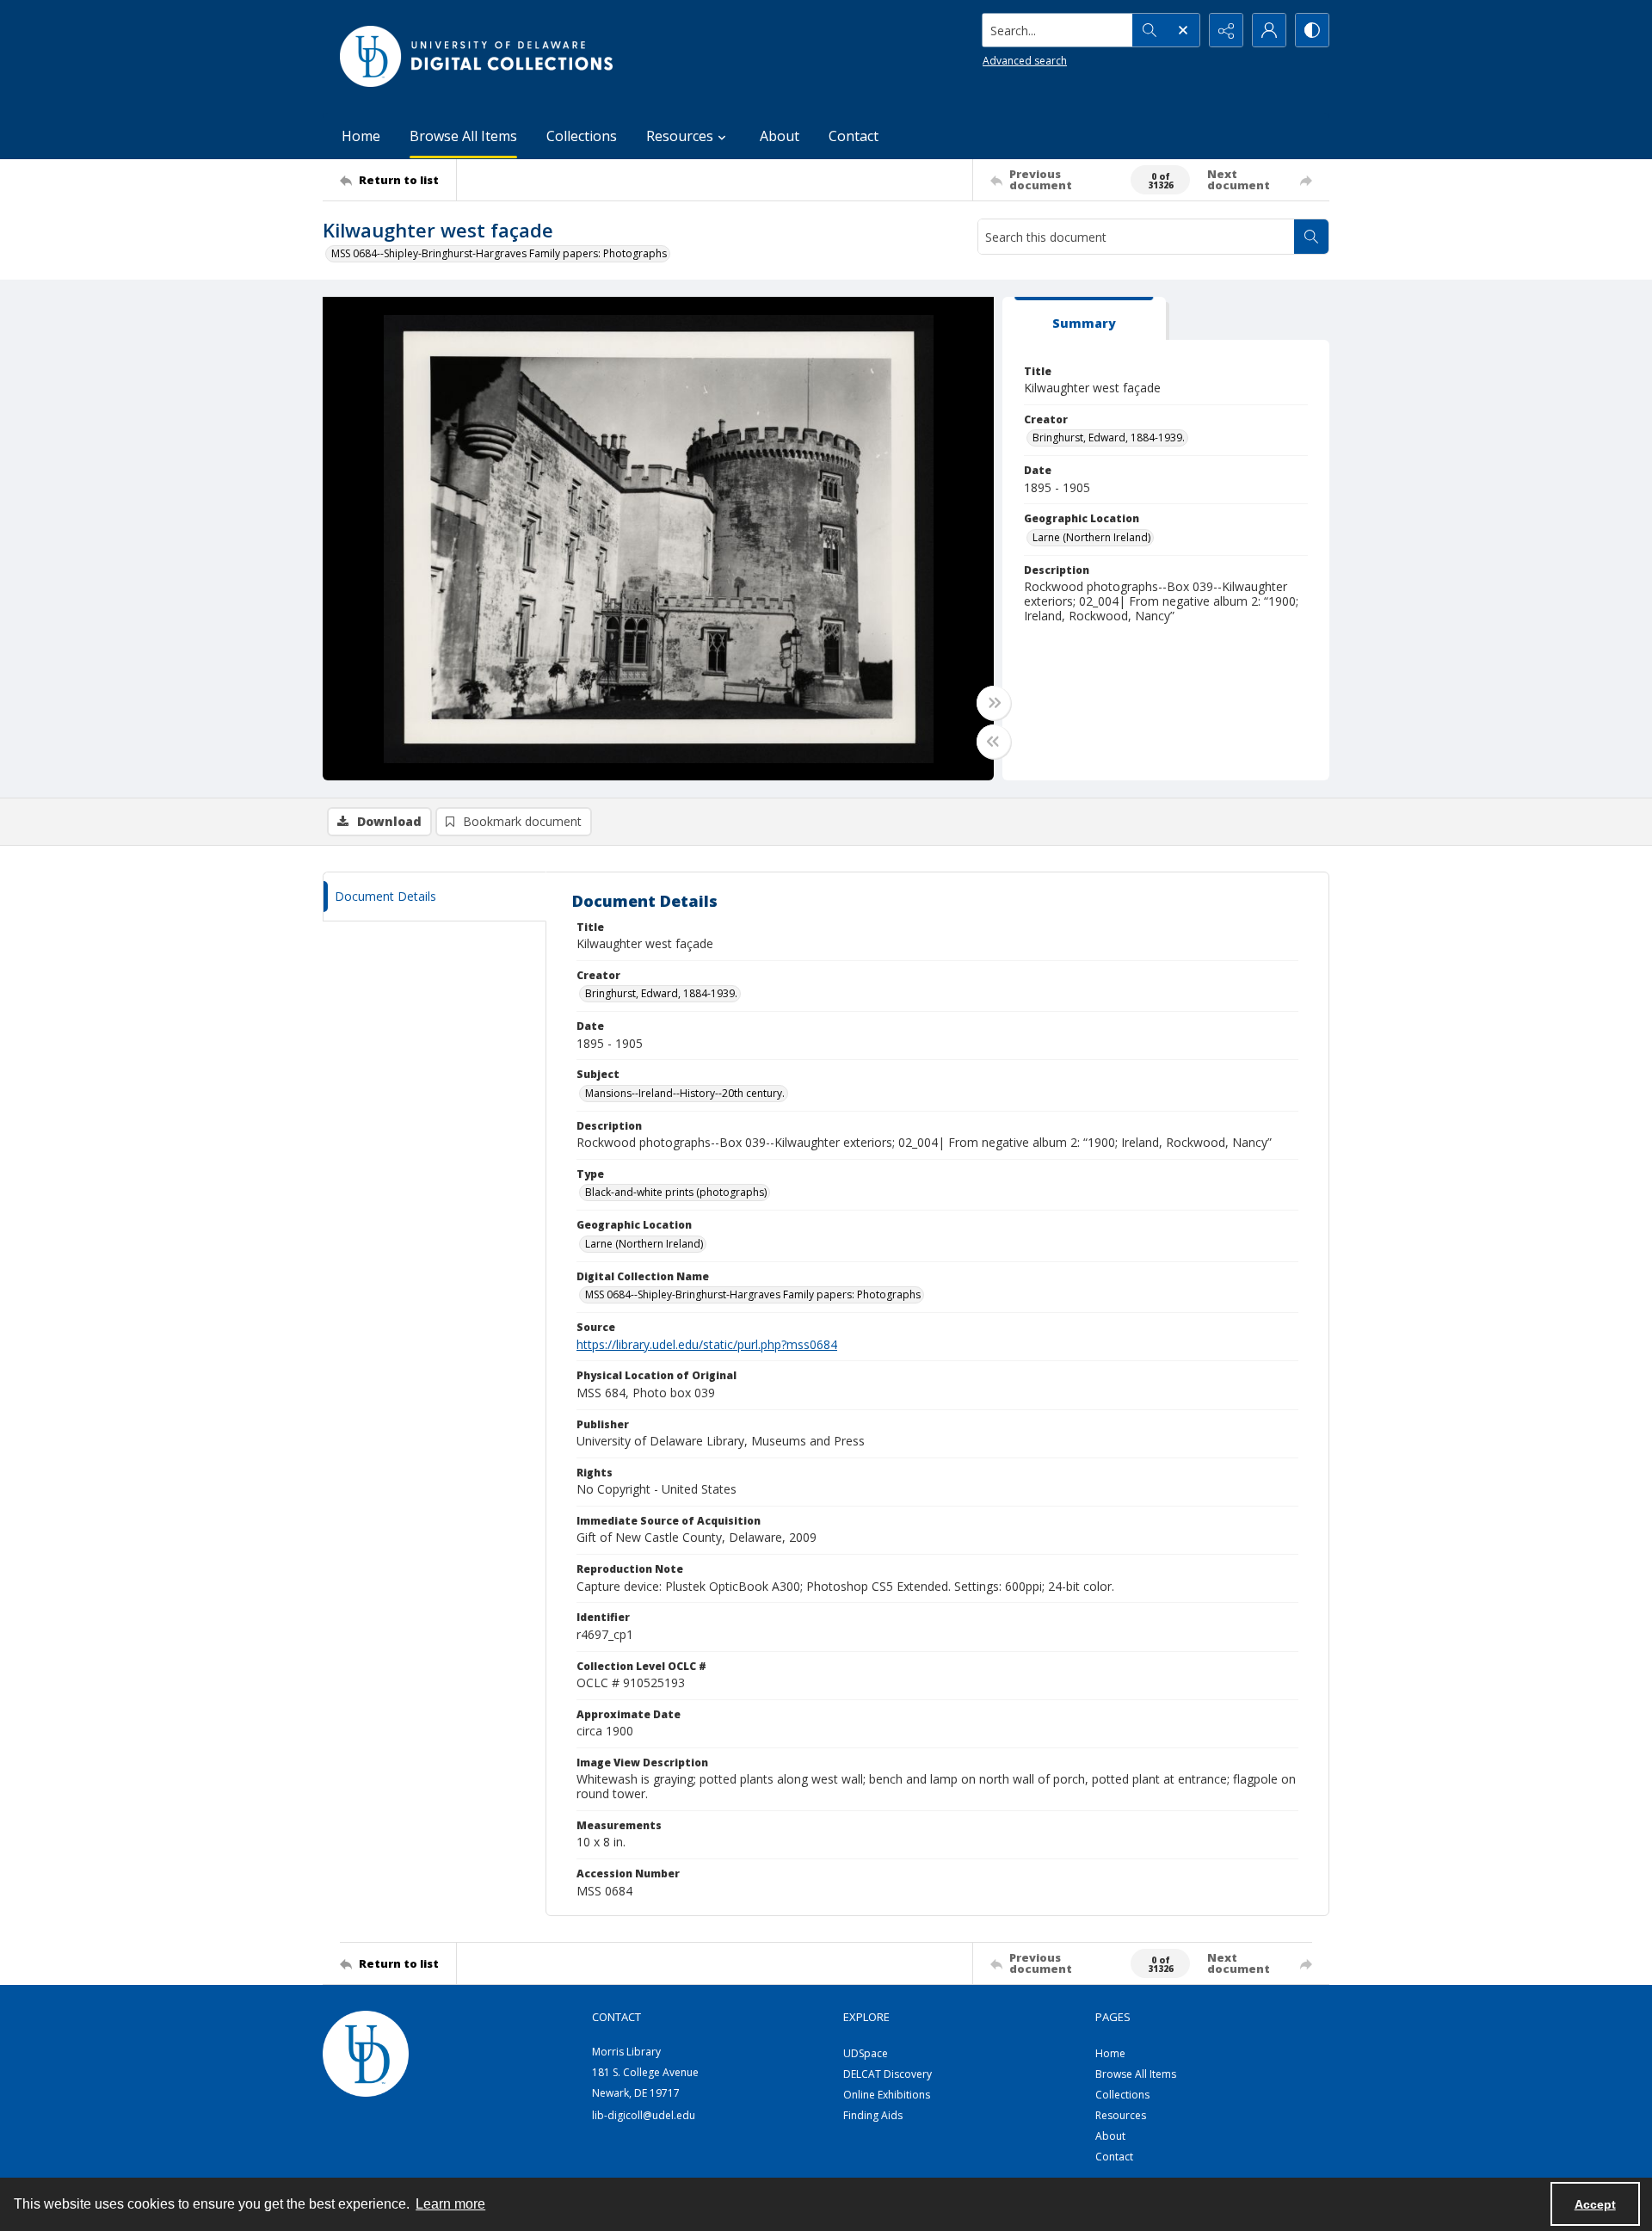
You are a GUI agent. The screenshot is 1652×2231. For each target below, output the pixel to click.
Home (361, 136)
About (780, 136)
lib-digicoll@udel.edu (644, 2115)
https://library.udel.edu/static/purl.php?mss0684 (707, 1344)
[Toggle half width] (994, 742)
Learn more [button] (450, 2204)
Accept (1595, 2204)
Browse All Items (463, 136)
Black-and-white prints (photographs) (676, 1192)
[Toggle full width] (994, 703)
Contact (854, 136)
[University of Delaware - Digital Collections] (478, 56)
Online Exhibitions (887, 2095)
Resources (1121, 2115)
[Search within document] (1311, 237)
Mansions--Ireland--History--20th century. (685, 1093)
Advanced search (1025, 61)
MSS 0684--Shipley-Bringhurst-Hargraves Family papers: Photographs (499, 253)
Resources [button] (680, 136)
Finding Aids (873, 2115)
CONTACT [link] (616, 2017)
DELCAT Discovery (888, 2074)
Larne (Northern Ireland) (1091, 537)
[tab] (1084, 319)
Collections (582, 136)
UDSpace (866, 2053)
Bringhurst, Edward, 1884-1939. (1109, 438)
